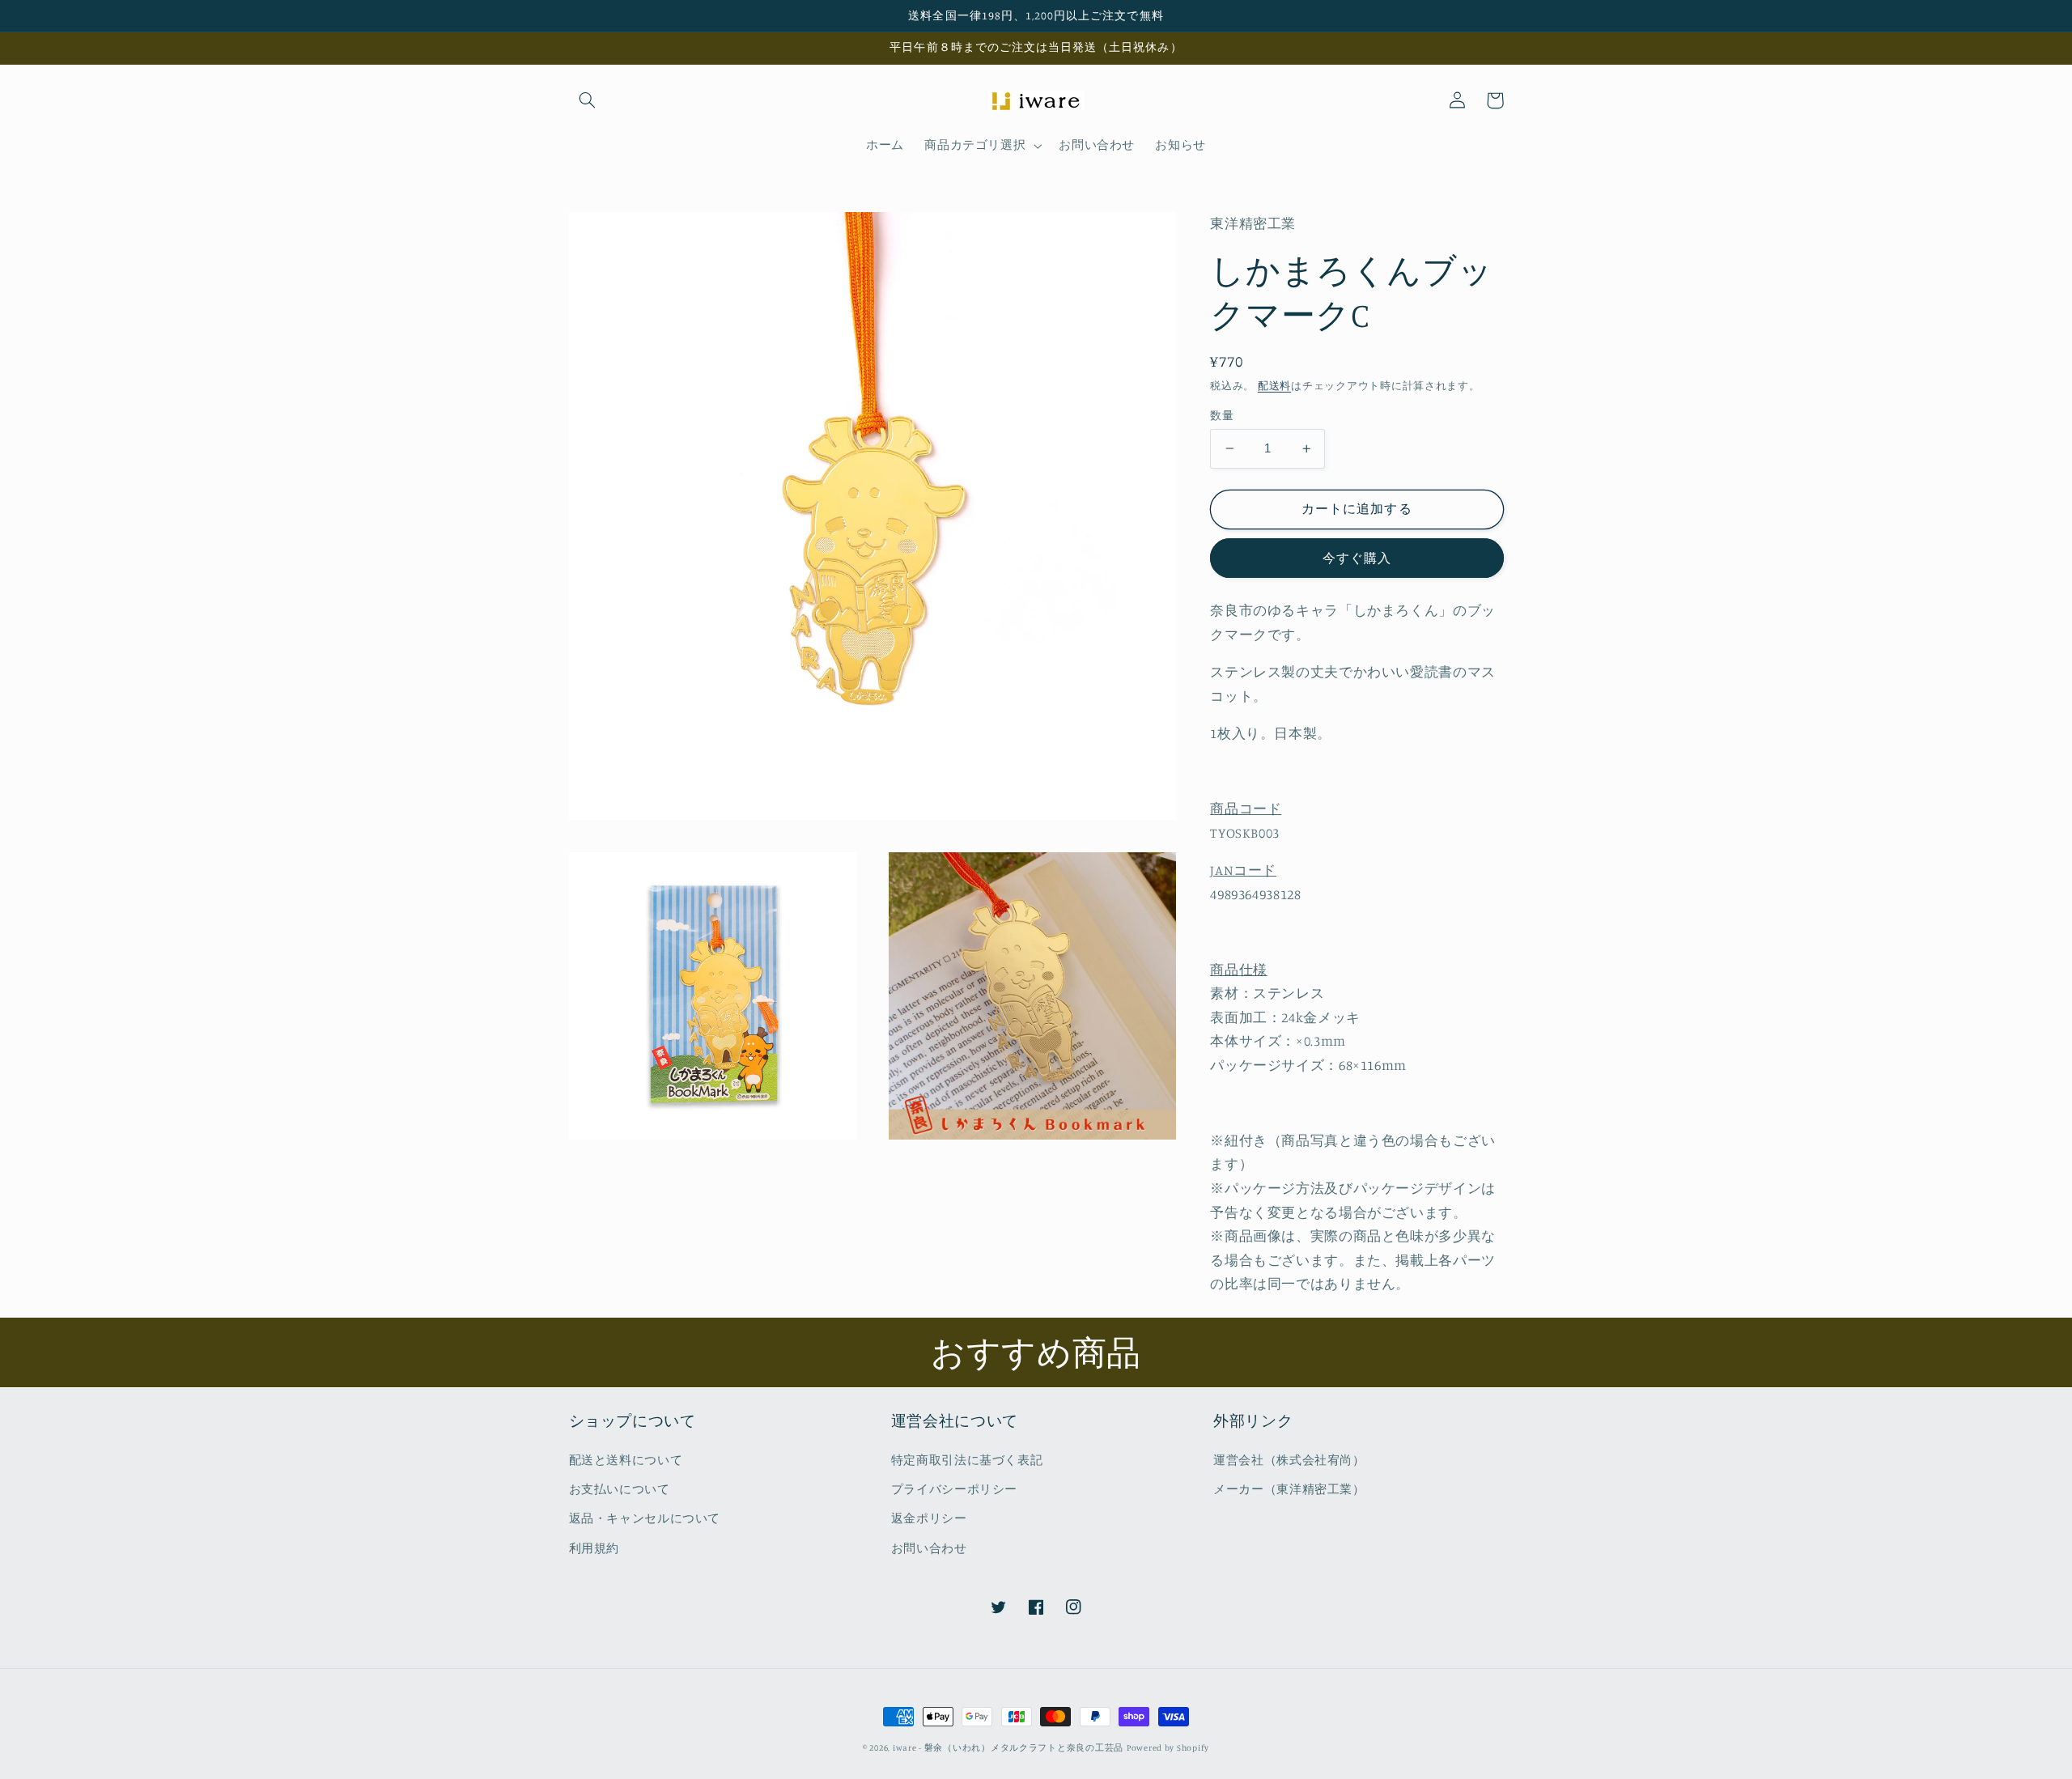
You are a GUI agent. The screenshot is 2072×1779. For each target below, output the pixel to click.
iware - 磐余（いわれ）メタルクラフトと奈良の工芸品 (1008, 1747)
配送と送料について (626, 1460)
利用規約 (594, 1548)
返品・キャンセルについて (645, 1518)
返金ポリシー (929, 1518)
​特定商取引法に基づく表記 (967, 1460)
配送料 (1274, 385)
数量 (1222, 415)
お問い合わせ (929, 1548)
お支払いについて (620, 1489)
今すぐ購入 (1357, 557)
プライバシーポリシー (954, 1489)
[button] (588, 100)
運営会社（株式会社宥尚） (1289, 1460)
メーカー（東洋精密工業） (1289, 1489)
